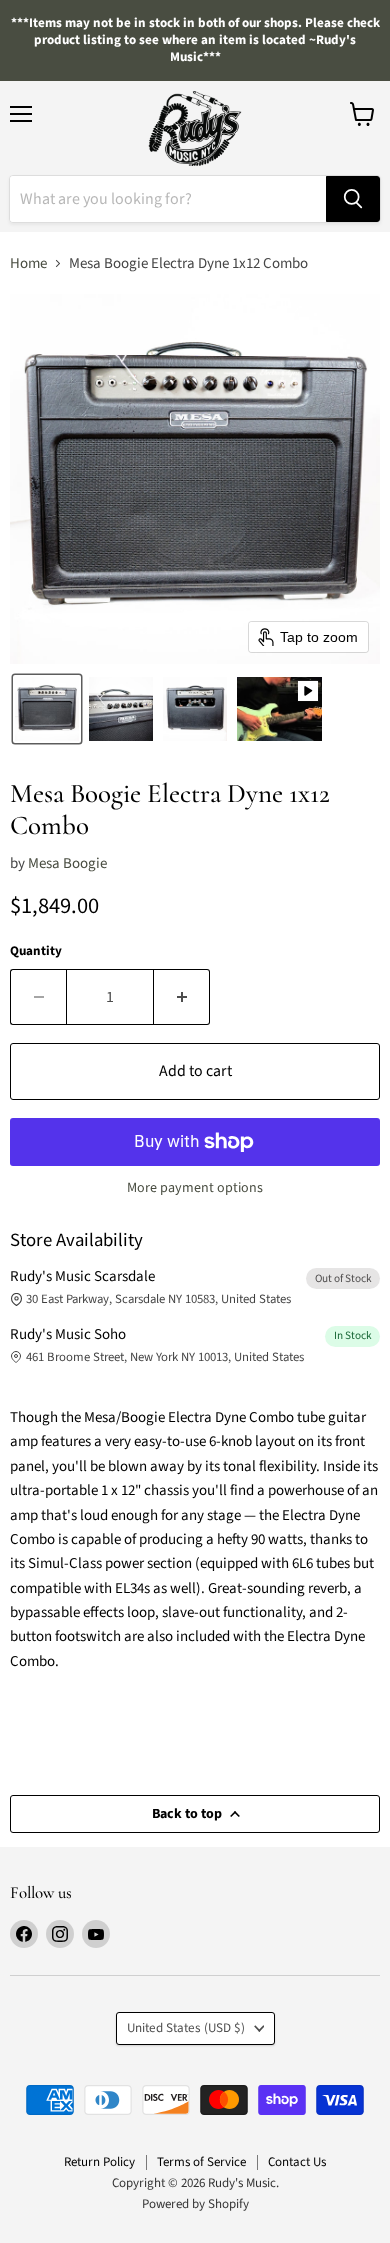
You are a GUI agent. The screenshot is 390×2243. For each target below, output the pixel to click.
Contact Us (297, 2162)
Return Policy (99, 2162)
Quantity (36, 951)
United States (186, 2028)
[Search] (353, 199)
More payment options (195, 1188)
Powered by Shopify (195, 2204)
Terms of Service (201, 2162)
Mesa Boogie (67, 863)
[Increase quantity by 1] (182, 997)
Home (28, 263)
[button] (47, 709)
